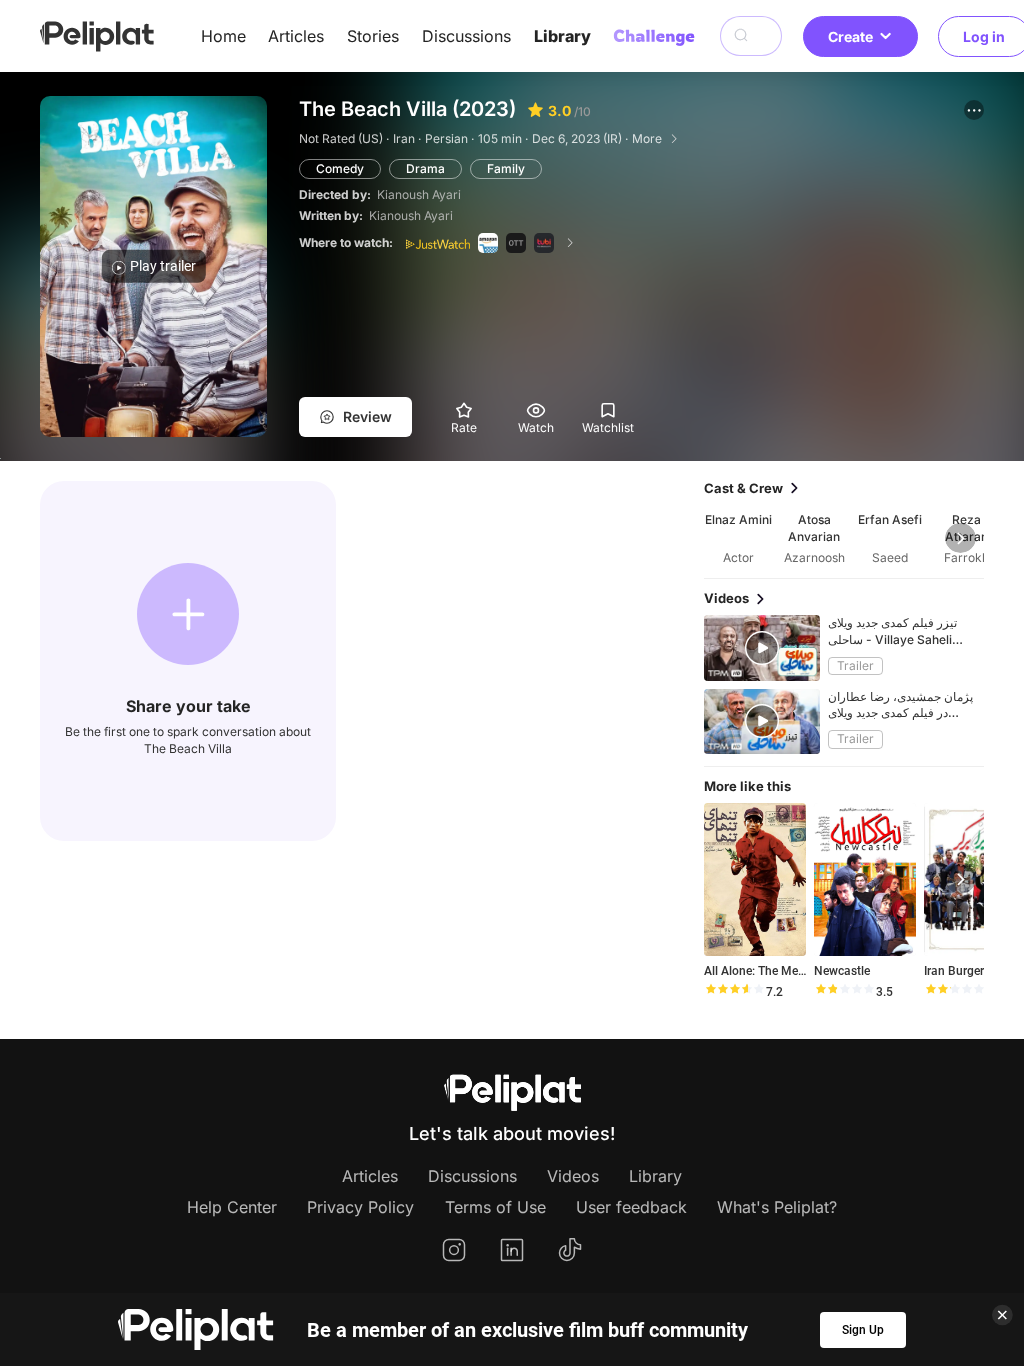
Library (562, 36)
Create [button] (850, 36)
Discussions (466, 36)
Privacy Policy (360, 1207)
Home (223, 36)
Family (506, 168)
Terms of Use (495, 1207)
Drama (425, 168)
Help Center (232, 1207)
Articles (296, 36)
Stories (373, 36)
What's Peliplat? (777, 1207)
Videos (573, 1176)
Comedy (340, 168)
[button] (974, 110)
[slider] (734, 992)
